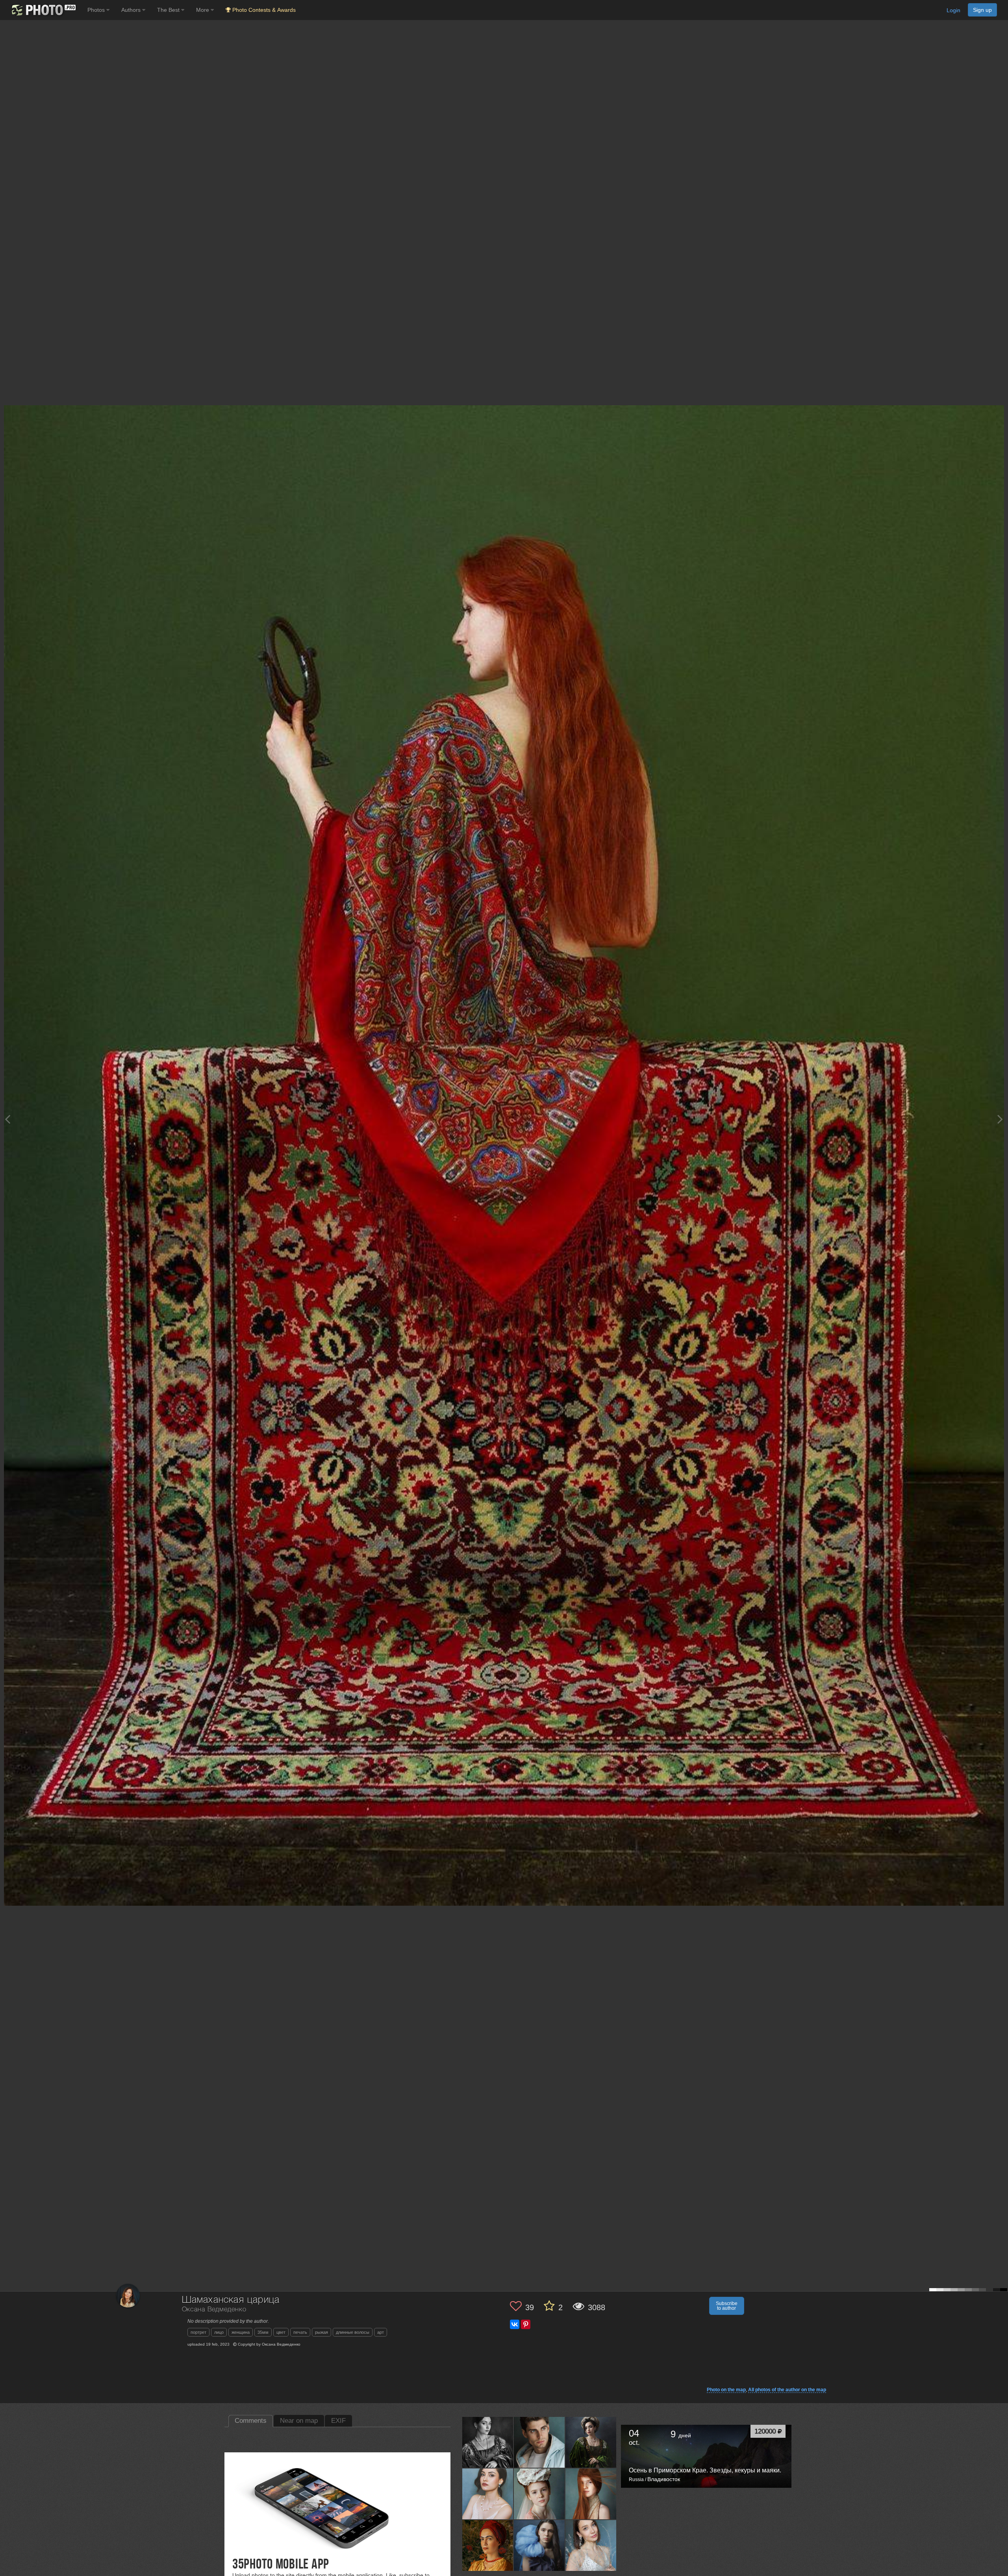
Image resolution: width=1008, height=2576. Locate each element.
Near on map (299, 2421)
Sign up (982, 10)
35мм (263, 2332)
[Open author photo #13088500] (539, 2545)
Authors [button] (132, 10)
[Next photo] (1000, 1119)
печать (300, 2332)
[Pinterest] (526, 2324)
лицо (219, 2332)
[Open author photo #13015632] (591, 2545)
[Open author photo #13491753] (591, 2442)
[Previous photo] (7, 1119)
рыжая (321, 2332)
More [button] (203, 10)
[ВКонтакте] (515, 2324)
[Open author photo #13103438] (488, 2545)
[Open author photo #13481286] (488, 2494)
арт (381, 2332)
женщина (241, 2332)
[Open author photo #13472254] (539, 2494)
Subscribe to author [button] (727, 2306)
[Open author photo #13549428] (539, 2442)
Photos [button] (97, 10)
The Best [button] (169, 10)
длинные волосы (353, 2332)
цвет (281, 2332)
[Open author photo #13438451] (591, 2494)
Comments (251, 2421)
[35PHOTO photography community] (43, 10)
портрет (198, 2332)
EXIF (338, 2421)
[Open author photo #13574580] (488, 2442)
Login (953, 10)
